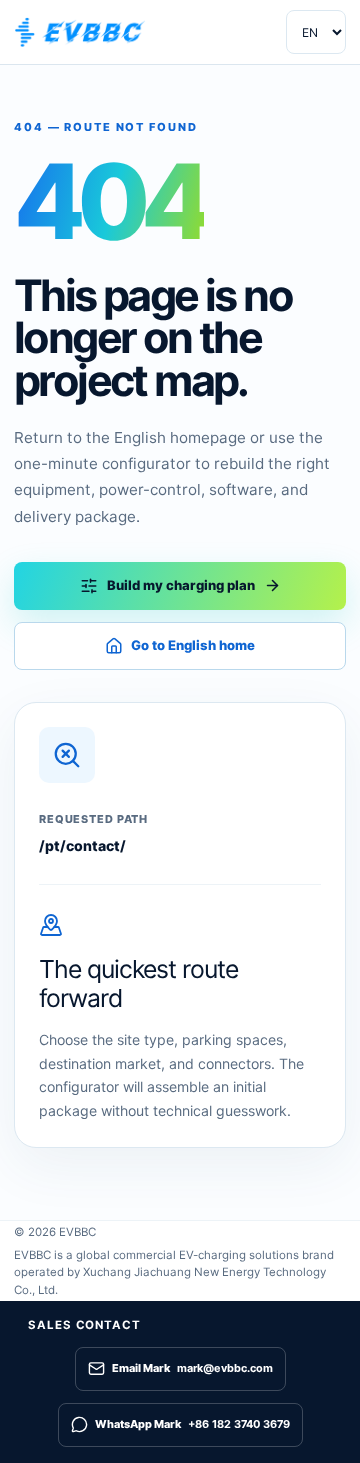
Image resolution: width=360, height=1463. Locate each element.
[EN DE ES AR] (316, 32)
